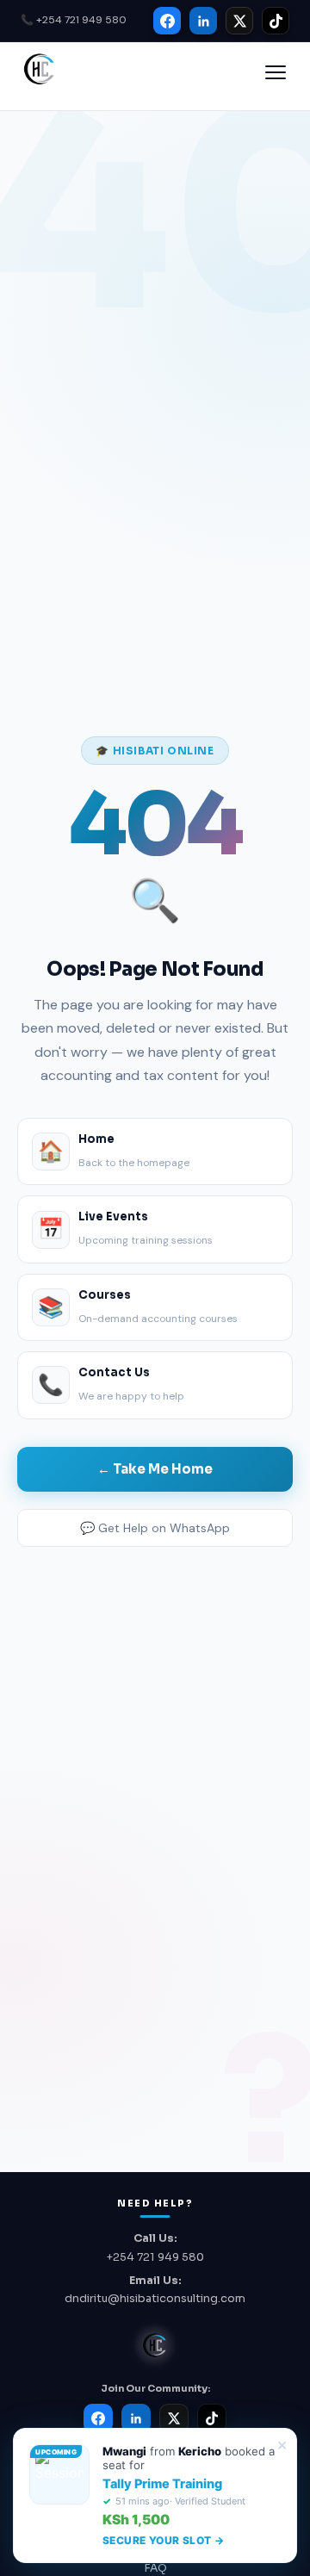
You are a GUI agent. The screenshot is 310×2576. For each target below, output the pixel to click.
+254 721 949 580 (155, 2257)
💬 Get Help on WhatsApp (155, 1528)
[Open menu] (276, 72)
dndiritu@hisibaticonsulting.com (155, 2299)
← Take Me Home (155, 1469)
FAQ (155, 2568)
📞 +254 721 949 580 (74, 20)
